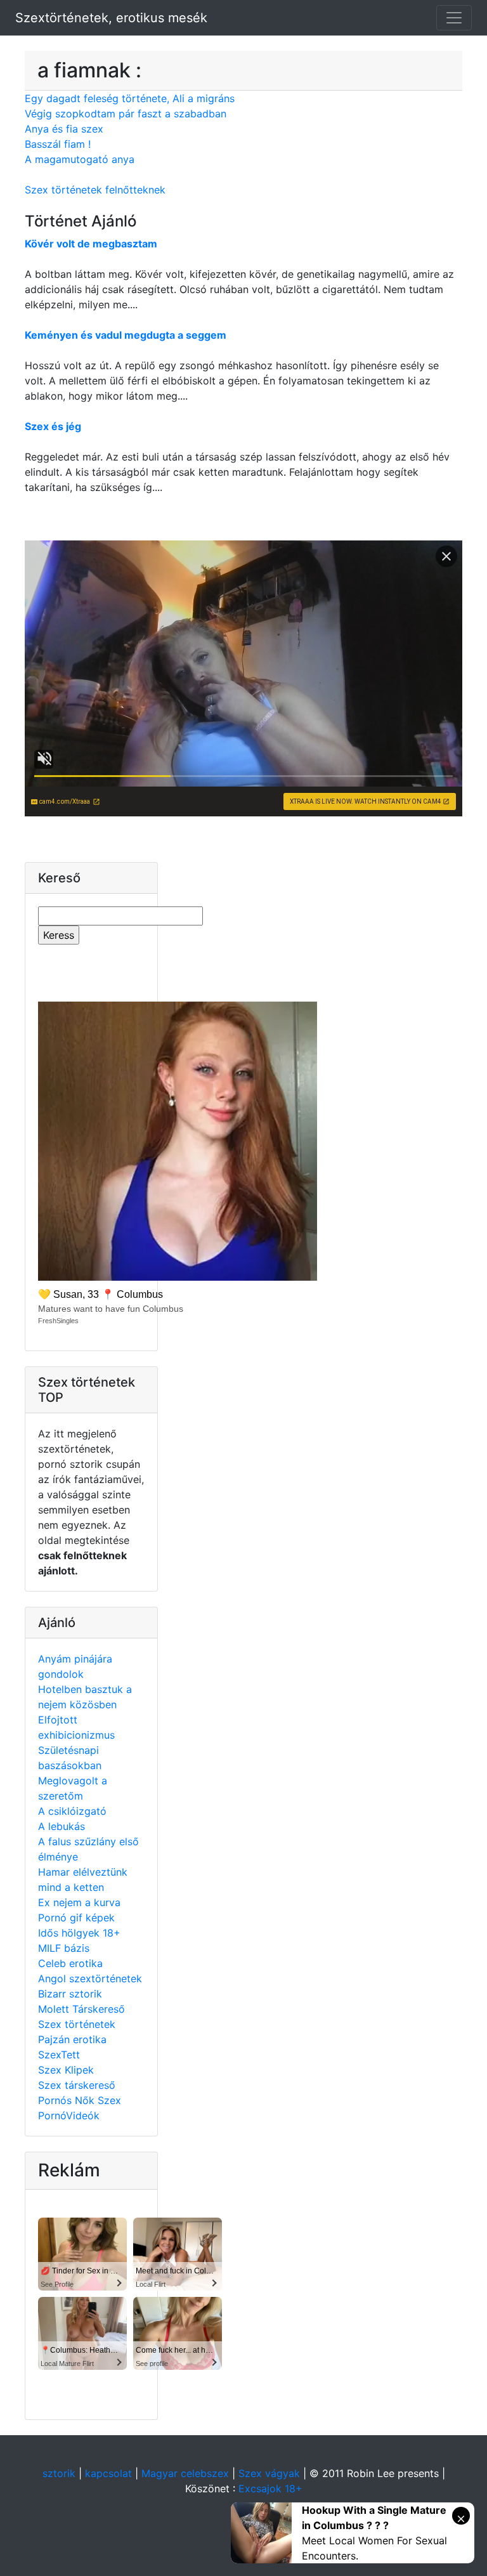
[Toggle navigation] (454, 18)
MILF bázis (64, 1948)
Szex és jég (53, 426)
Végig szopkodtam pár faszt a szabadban (126, 114)
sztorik (59, 2473)
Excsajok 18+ (270, 2488)
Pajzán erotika (72, 2039)
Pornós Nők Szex (80, 2100)
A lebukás (62, 1826)
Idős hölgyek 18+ (79, 1933)
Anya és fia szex (64, 129)
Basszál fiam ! (58, 144)
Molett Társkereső (81, 2009)
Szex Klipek (66, 2070)
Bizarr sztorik (70, 1994)
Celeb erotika (70, 1963)
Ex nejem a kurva (79, 1902)
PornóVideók (69, 2115)
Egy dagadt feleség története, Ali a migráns (130, 98)
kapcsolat (108, 2473)
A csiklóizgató (72, 1811)
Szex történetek (77, 2024)
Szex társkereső (77, 2085)
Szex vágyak (269, 2473)
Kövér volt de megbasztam (91, 244)
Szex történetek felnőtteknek (95, 190)
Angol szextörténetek (90, 1978)
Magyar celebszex (185, 2473)
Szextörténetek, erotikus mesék (111, 18)
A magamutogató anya (80, 159)
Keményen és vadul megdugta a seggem (126, 335)
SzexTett (59, 2055)
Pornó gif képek (76, 1918)
